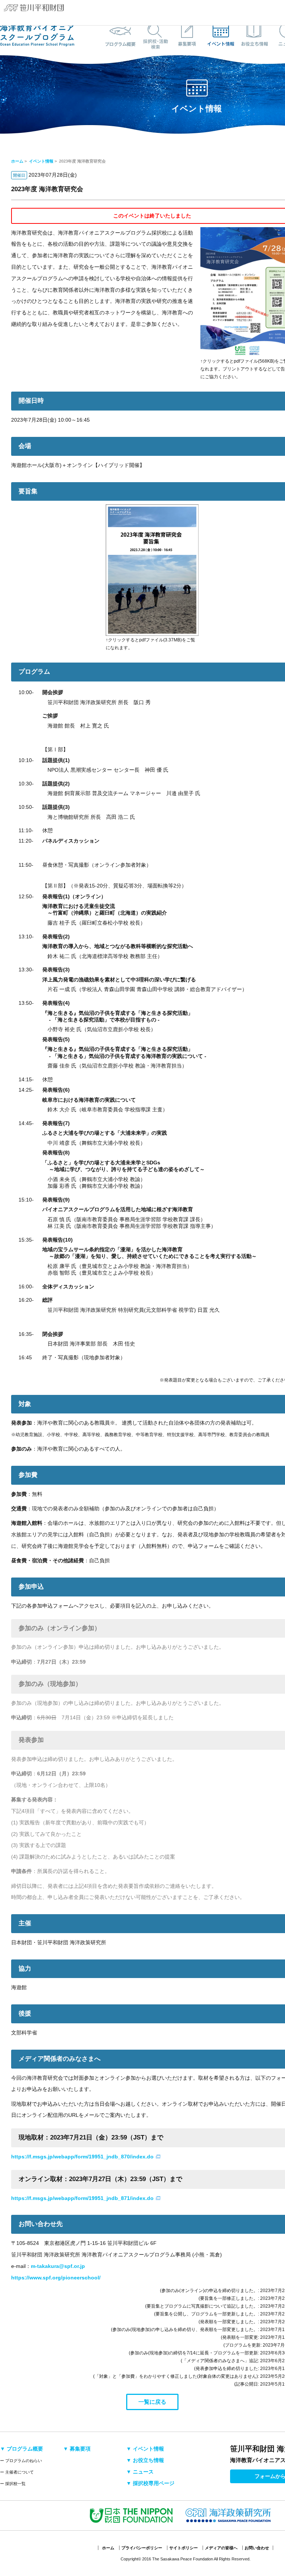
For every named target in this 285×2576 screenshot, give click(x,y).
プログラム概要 (121, 35)
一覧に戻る (152, 2402)
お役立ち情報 (254, 35)
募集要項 (187, 35)
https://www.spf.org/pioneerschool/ (56, 2278)
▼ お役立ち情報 (145, 2460)
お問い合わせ (257, 2548)
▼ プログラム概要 (22, 2449)
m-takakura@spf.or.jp (58, 2266)
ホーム (17, 161)
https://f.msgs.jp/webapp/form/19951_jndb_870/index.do (82, 2157)
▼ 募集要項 (77, 2449)
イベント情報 (221, 35)
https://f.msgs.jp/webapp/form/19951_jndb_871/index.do (82, 2198)
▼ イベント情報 (145, 2449)
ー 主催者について (17, 2472)
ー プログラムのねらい (21, 2461)
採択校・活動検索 (154, 35)
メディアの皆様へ (221, 2548)
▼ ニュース (140, 2472)
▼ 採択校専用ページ (150, 2483)
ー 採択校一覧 (13, 2484)
